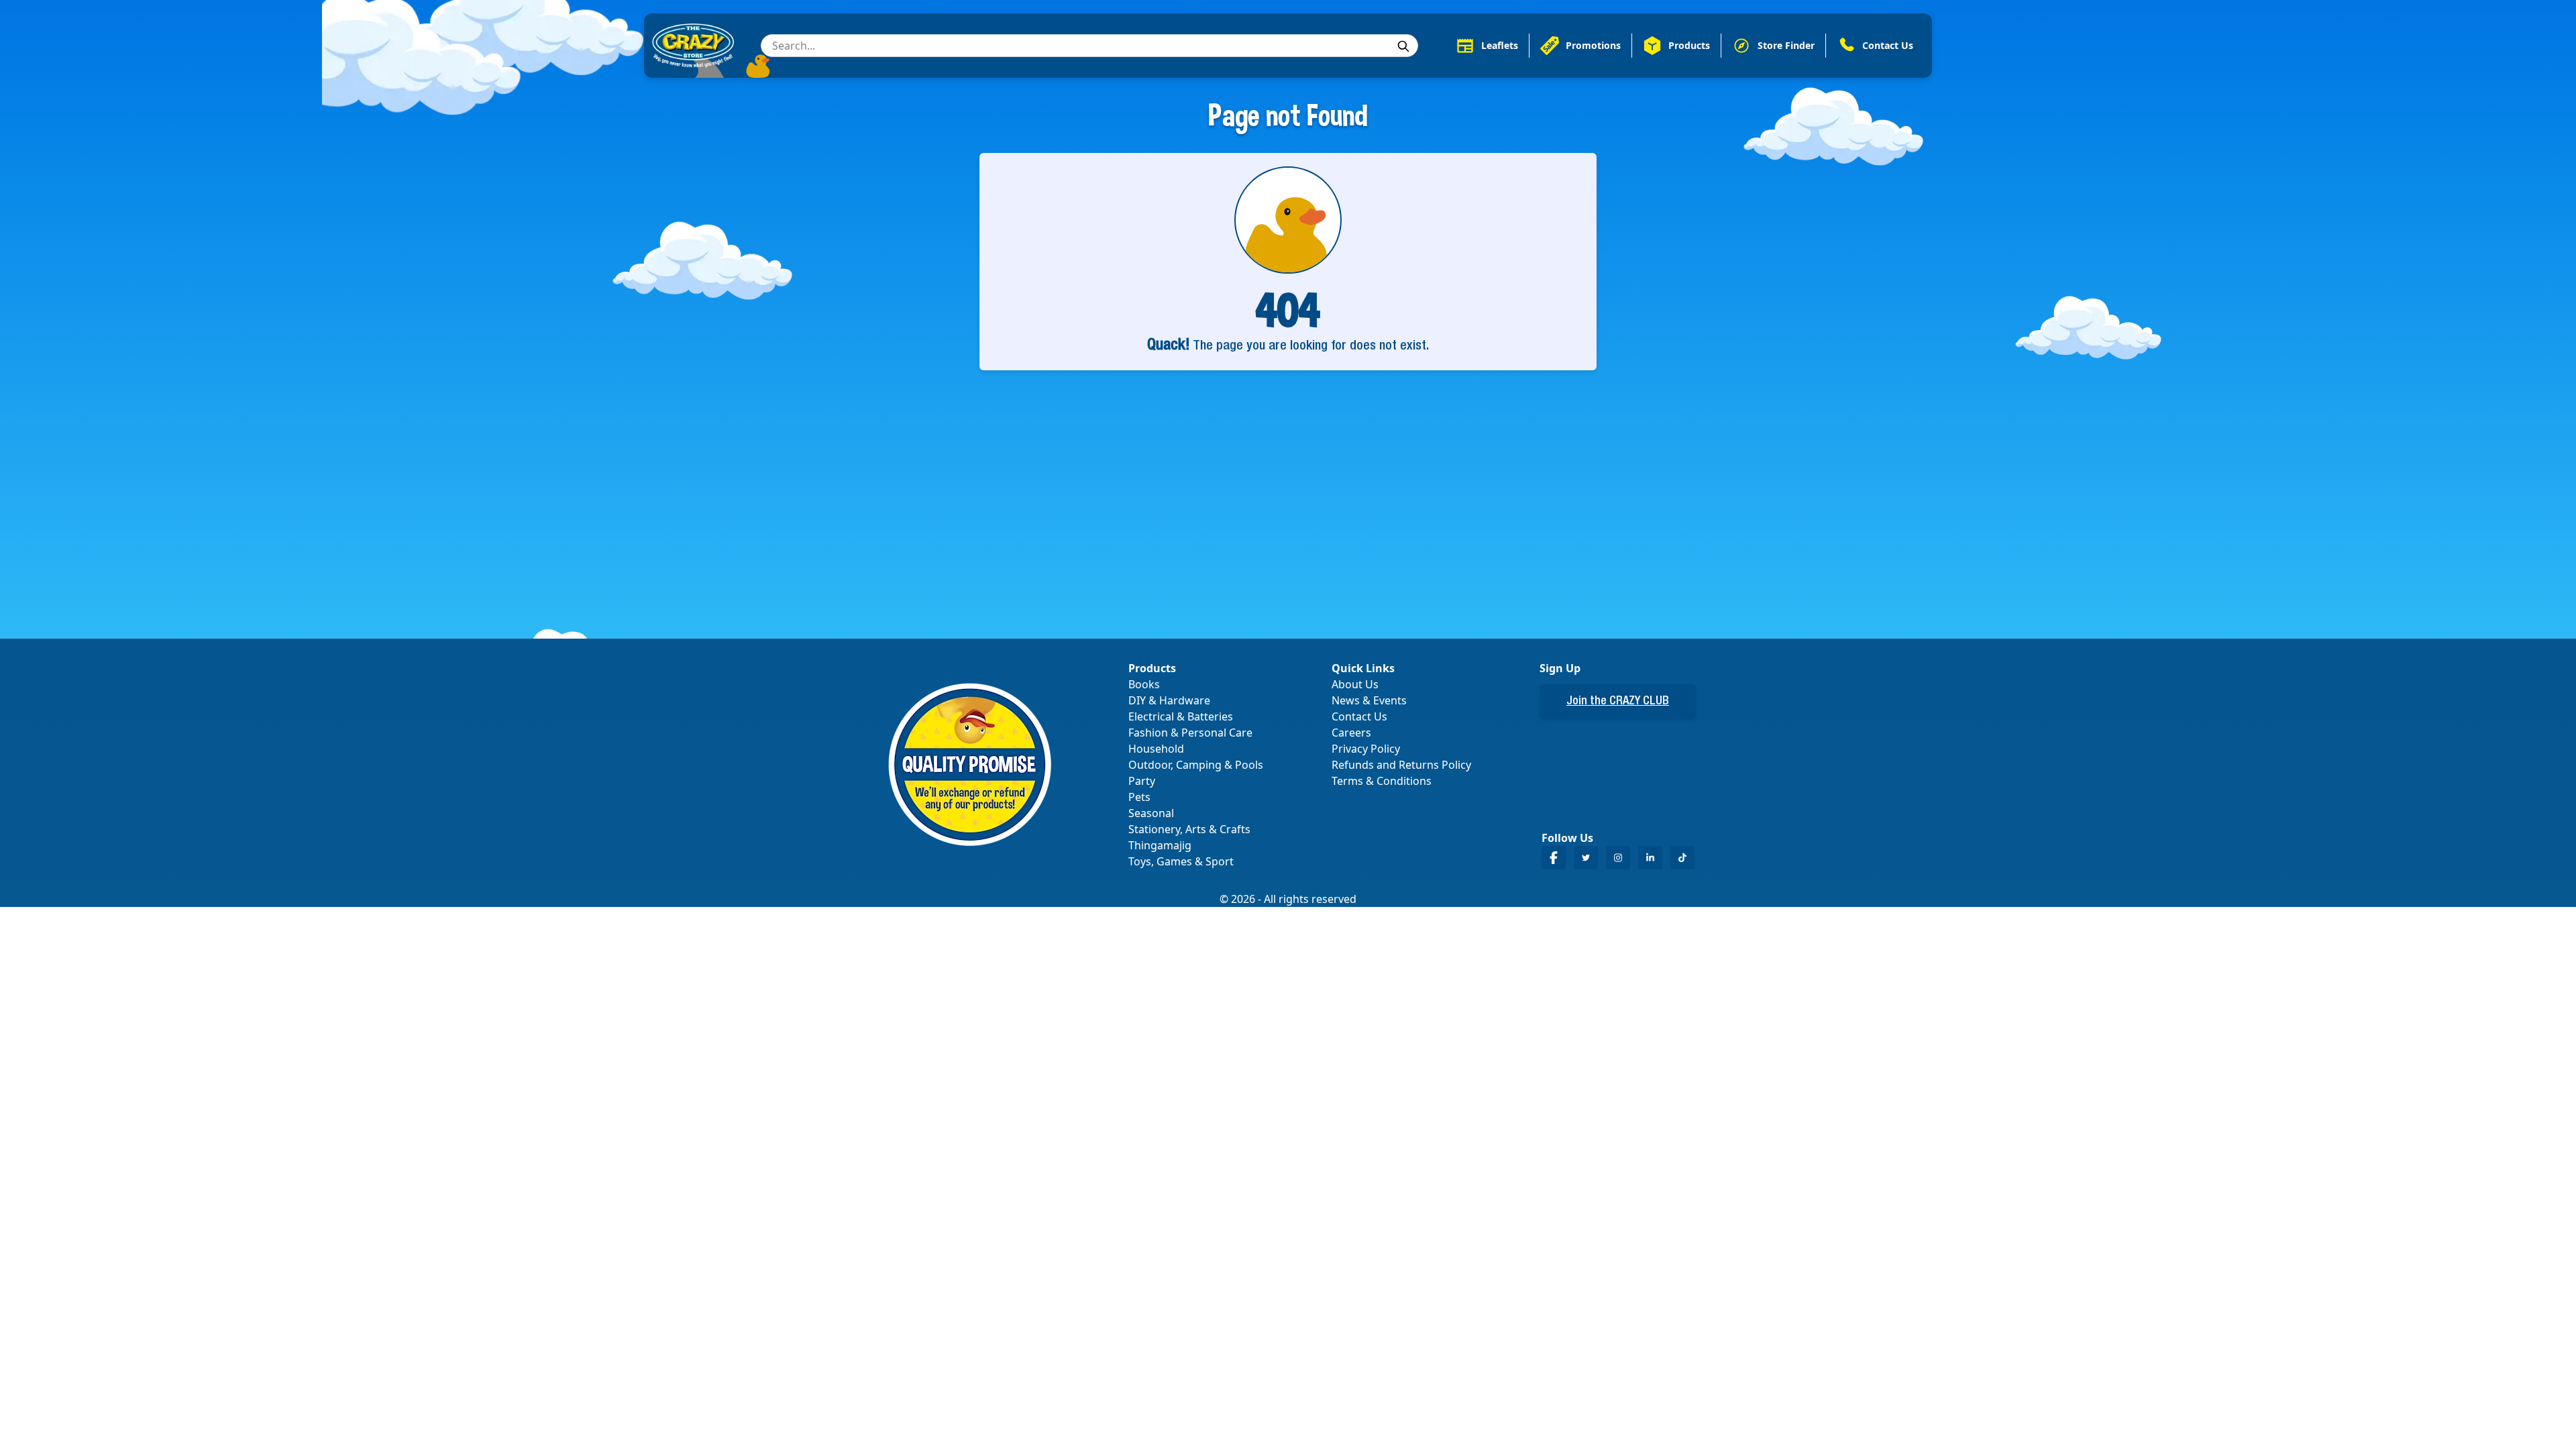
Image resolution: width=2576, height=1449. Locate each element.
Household (1156, 749)
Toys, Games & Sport (1181, 861)
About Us (1355, 684)
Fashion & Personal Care (1190, 733)
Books (1144, 684)
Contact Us (1359, 716)
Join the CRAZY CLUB (1618, 702)
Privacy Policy (1366, 749)
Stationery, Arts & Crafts (1189, 829)
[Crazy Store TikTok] (1682, 858)
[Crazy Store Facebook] (1554, 858)
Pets (1139, 797)
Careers (1351, 733)
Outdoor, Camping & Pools (1196, 765)
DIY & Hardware (1169, 700)
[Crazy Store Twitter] (1586, 858)
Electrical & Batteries (1181, 716)
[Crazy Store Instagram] (1618, 858)
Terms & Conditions (1382, 781)
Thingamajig (1160, 845)
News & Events (1369, 700)
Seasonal (1151, 813)
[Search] (1403, 46)
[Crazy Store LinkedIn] (1650, 858)
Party (1142, 781)
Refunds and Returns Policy (1401, 765)
